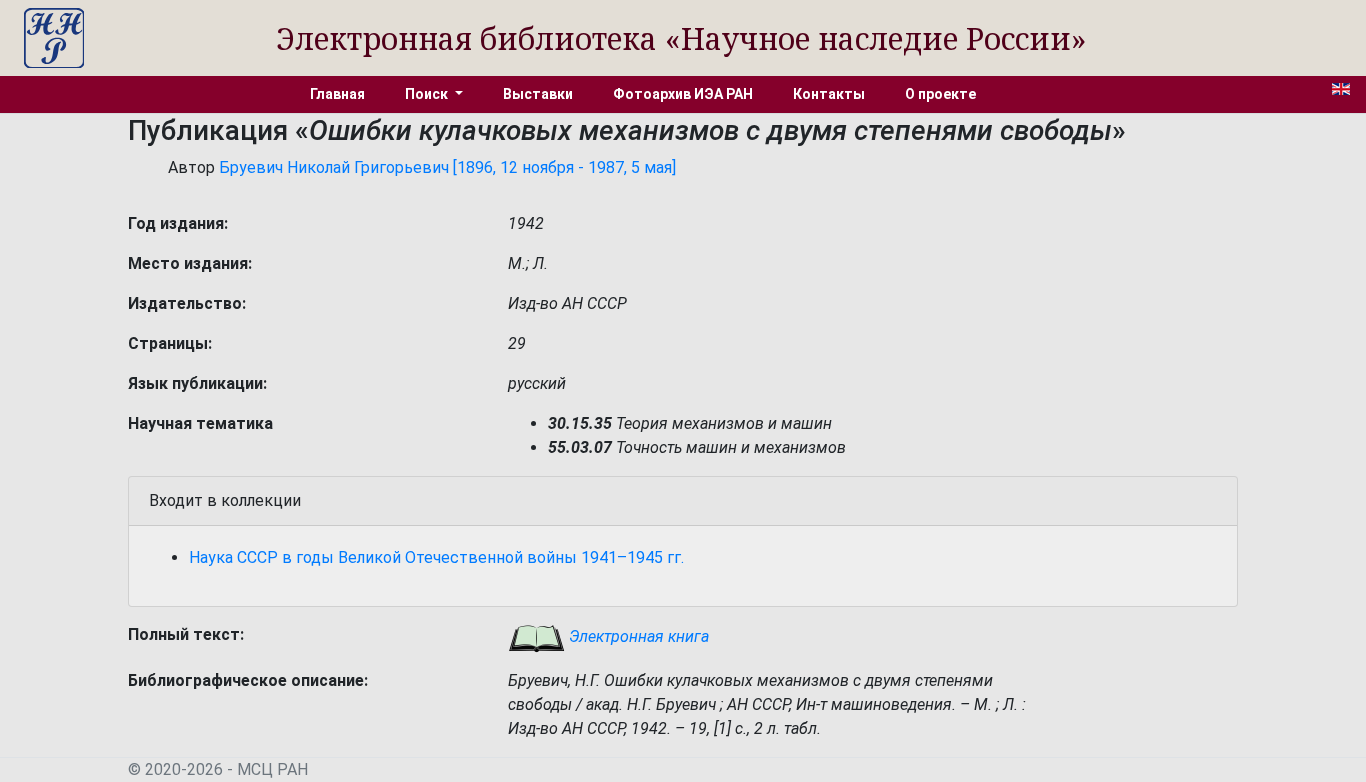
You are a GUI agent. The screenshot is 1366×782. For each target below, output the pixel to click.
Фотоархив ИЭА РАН (683, 94)
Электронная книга (637, 636)
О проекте (940, 94)
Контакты (829, 94)
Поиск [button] (428, 94)
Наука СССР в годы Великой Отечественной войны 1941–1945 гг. (436, 557)
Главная (337, 94)
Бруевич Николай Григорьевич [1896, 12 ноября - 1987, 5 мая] (447, 167)
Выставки (538, 94)
